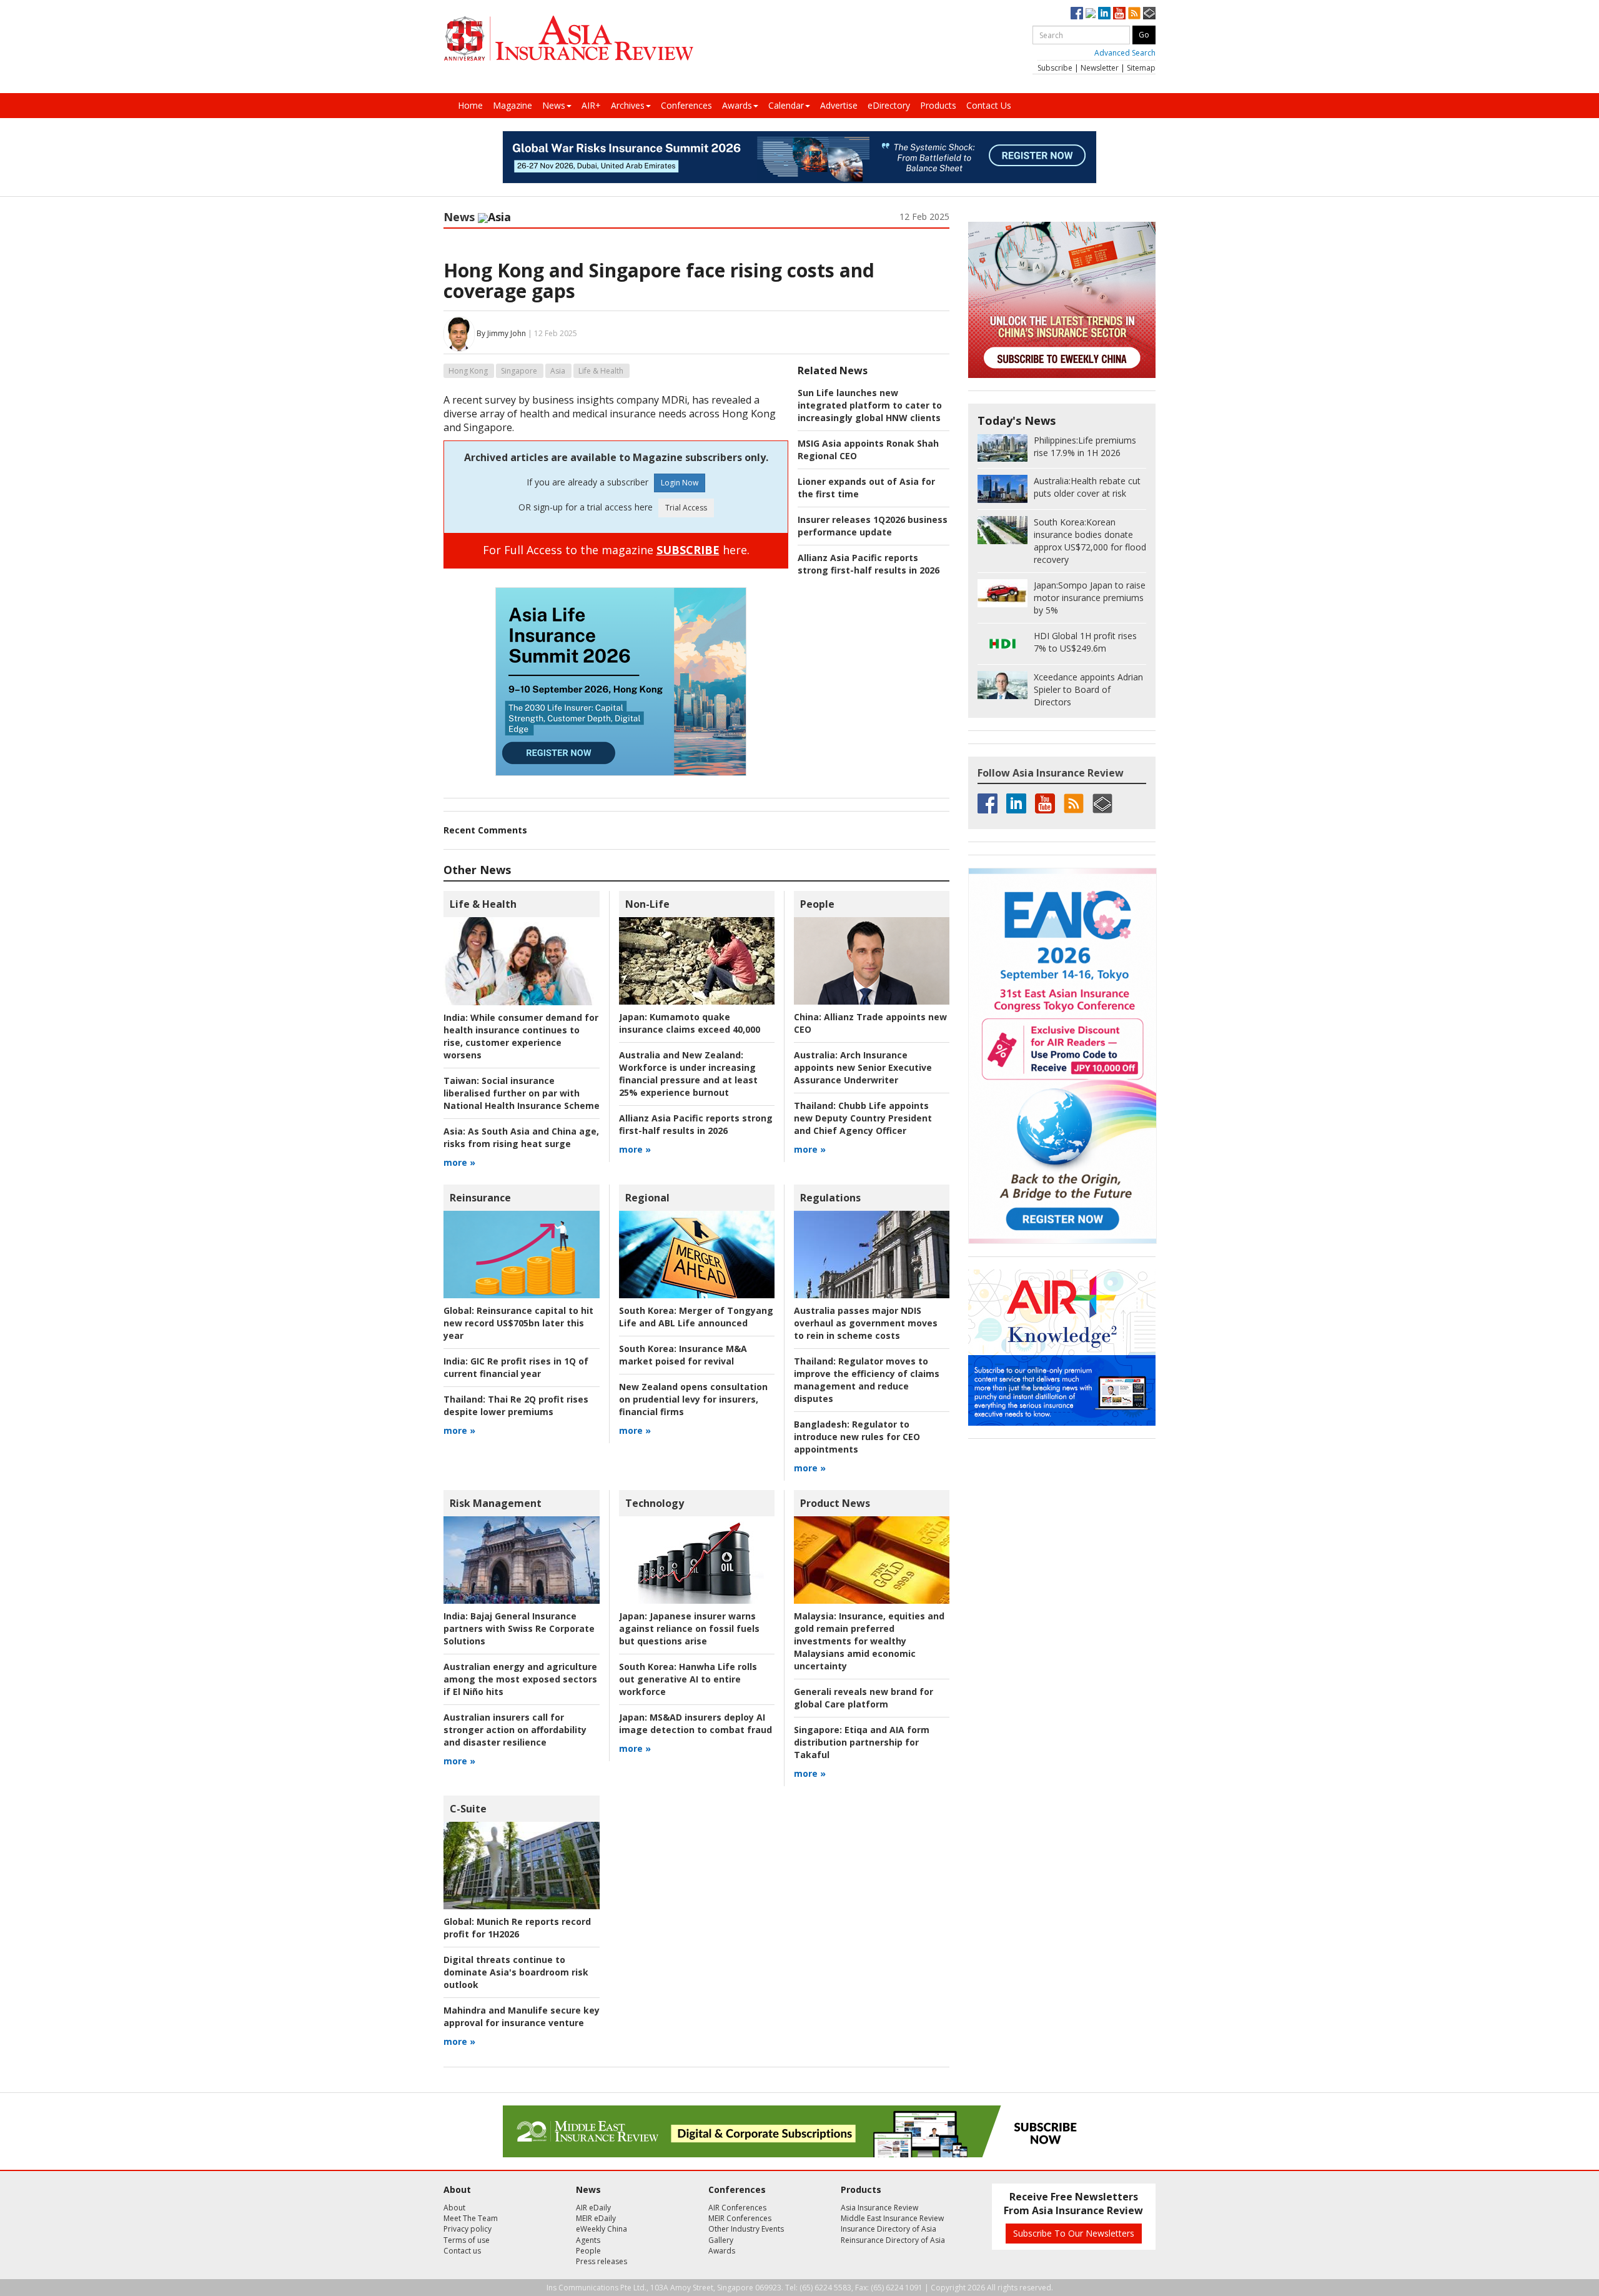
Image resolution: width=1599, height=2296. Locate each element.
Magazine (512, 105)
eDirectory (889, 105)
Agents (588, 2240)
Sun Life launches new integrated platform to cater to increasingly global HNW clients (870, 405)
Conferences (686, 105)
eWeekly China (601, 2229)
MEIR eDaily (596, 2218)
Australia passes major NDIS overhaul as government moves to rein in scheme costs (866, 1323)
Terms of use (467, 2240)
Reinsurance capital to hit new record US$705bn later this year (518, 1323)
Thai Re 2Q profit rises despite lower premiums (516, 1405)
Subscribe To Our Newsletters (1074, 2233)
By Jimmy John (501, 333)
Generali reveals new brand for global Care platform (864, 1698)
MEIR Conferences (740, 2218)
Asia (558, 371)
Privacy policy (468, 2229)
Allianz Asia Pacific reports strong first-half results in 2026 (869, 564)
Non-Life (647, 904)
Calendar (786, 105)
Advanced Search (1125, 53)
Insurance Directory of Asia (889, 2229)
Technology (655, 1503)
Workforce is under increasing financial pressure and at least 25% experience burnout (688, 1074)
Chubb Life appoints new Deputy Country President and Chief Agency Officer (863, 1118)
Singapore (519, 371)
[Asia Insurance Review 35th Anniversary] (568, 38)
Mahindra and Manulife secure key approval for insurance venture (522, 2016)
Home (470, 105)
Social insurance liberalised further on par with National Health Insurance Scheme (522, 1093)
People (817, 904)
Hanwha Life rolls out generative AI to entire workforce (688, 1679)
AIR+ (591, 105)
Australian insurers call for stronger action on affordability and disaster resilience (515, 1730)
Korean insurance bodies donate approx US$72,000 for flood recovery (1090, 541)
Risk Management (496, 1503)
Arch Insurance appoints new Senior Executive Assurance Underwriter (863, 1067)
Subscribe (1055, 68)
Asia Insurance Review (879, 2208)
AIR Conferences (737, 2208)
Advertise (839, 105)
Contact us (462, 2251)
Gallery (721, 2240)
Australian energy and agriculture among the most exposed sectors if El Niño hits (520, 1679)
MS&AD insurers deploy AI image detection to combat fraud (696, 1723)
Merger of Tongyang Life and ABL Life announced (696, 1317)
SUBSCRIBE (688, 550)
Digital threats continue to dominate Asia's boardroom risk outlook (516, 1972)
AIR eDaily (593, 2208)
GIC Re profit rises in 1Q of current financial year (516, 1367)
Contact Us (989, 105)
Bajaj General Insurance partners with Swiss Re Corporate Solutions (519, 1628)
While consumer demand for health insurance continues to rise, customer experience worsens (521, 1036)
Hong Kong (468, 371)
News (554, 105)
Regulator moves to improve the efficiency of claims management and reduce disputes (867, 1380)
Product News (835, 1503)
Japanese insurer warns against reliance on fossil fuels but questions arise (689, 1628)
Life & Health (601, 371)
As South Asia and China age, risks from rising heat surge (521, 1137)
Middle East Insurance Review (892, 2218)
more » (459, 1162)
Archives (628, 105)
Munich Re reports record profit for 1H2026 (517, 1928)
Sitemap (1141, 68)
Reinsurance (480, 1198)
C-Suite (468, 1809)
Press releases (601, 2261)
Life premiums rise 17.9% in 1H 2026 (1085, 446)
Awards (737, 105)
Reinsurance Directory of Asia (893, 2240)
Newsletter (1100, 68)
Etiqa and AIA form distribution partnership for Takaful (862, 1742)
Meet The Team (471, 2218)
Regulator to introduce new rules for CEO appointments (857, 1437)
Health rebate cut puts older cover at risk (1087, 487)
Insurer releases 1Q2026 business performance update (873, 526)
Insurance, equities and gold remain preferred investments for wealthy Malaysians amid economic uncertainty (869, 1641)
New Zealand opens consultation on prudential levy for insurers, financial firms (693, 1399)
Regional (647, 1198)
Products (938, 105)
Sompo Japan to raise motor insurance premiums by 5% (1090, 598)
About (454, 2208)
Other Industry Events (746, 2229)
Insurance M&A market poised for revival (683, 1355)
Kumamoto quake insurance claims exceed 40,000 (690, 1023)
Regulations (830, 1198)
